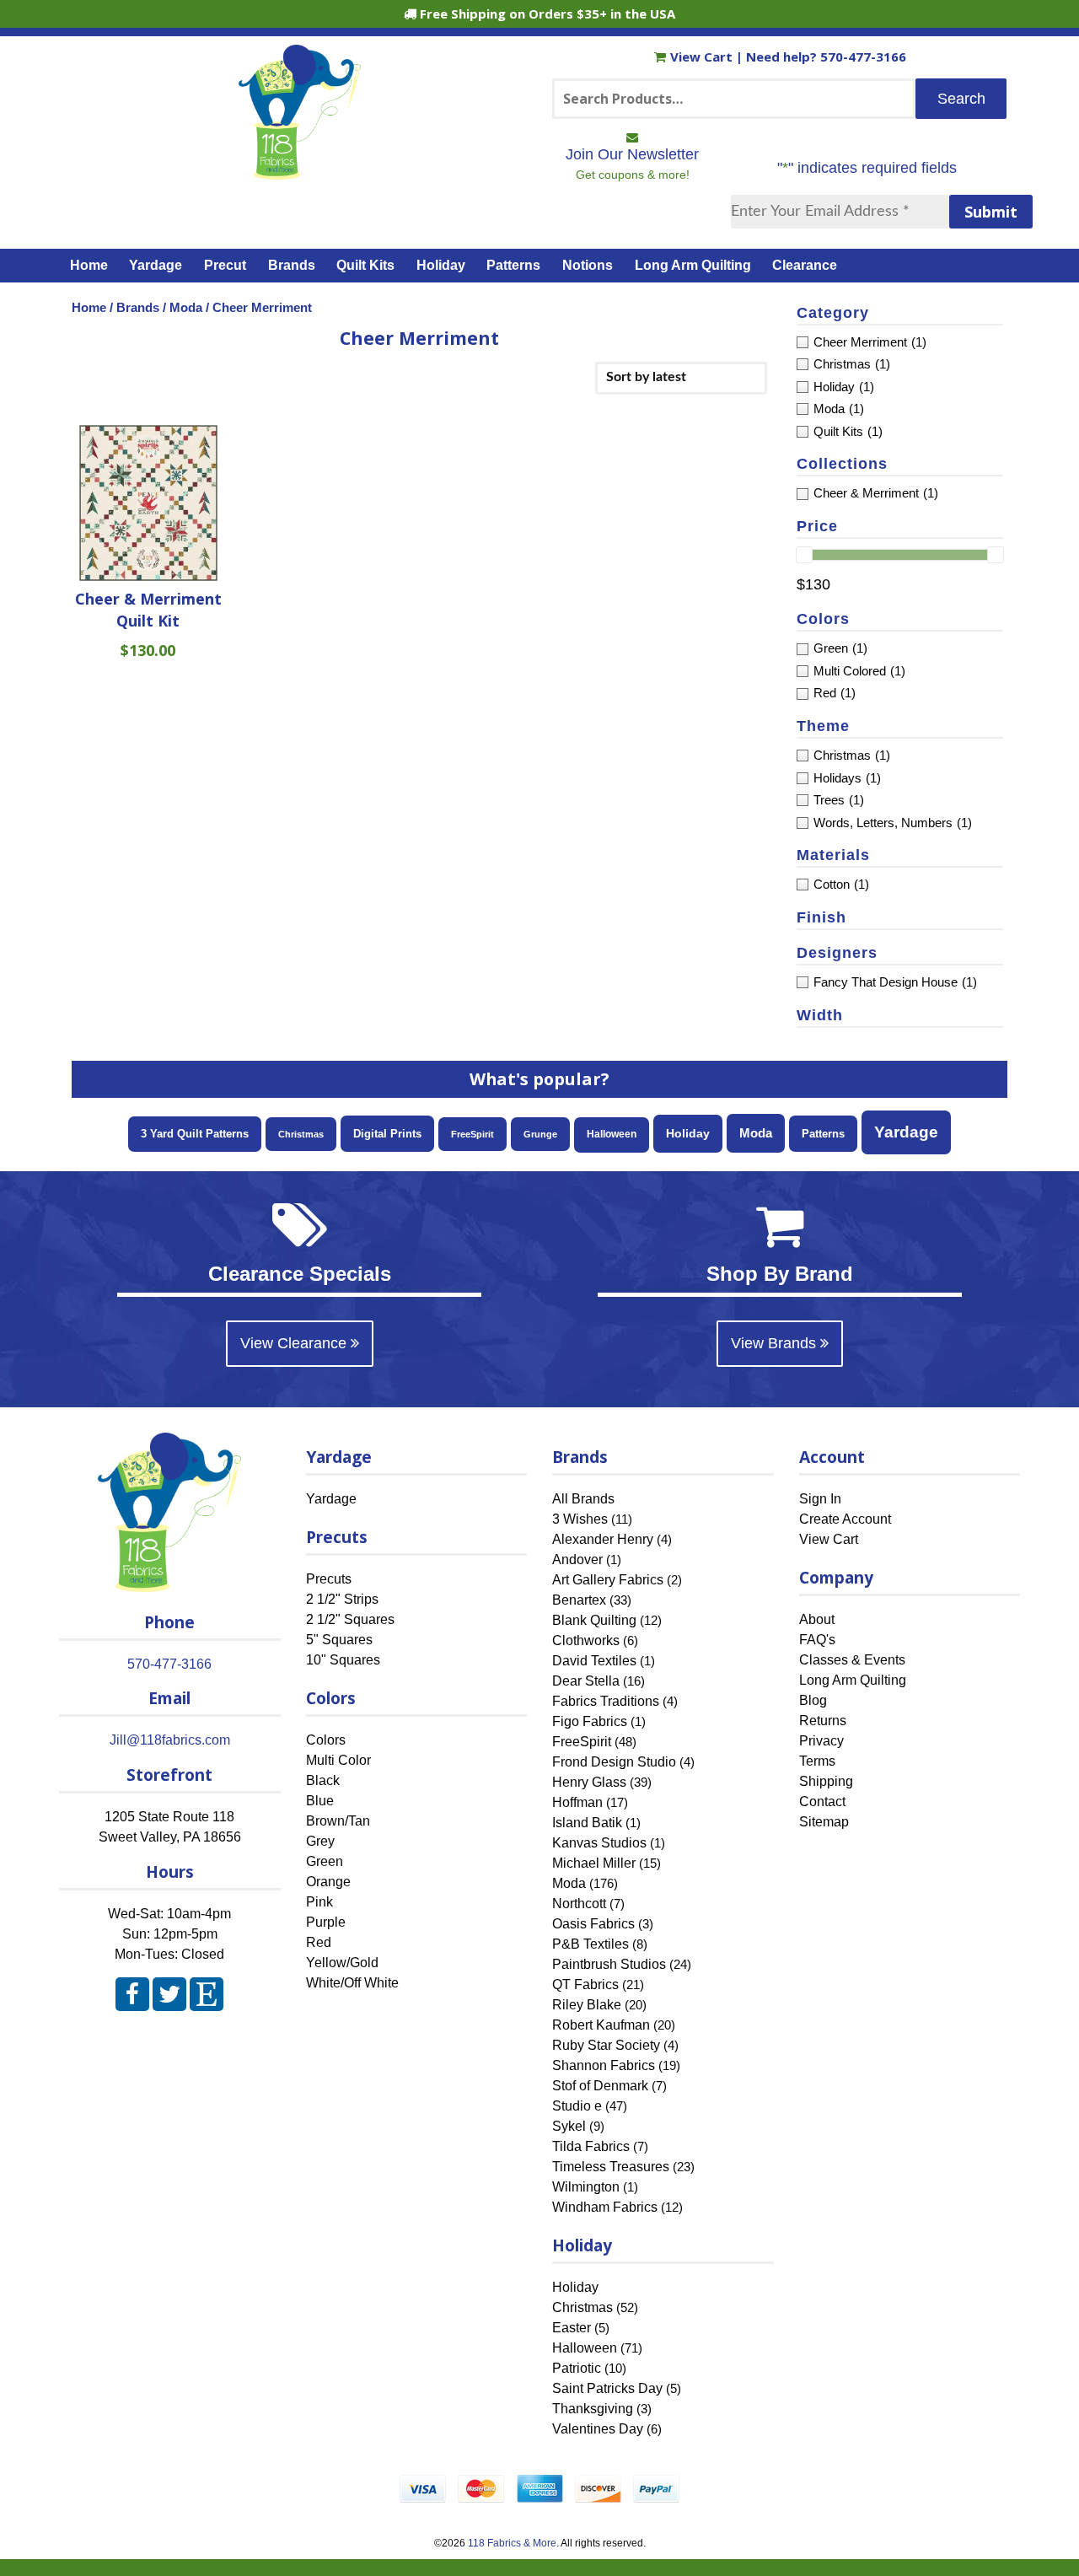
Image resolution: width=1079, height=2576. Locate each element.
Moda (186, 307)
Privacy (821, 1741)
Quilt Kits (365, 265)
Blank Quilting (594, 1620)
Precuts (329, 1579)
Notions (588, 265)
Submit (991, 212)
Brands (292, 265)
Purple (326, 1922)
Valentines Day (598, 2429)
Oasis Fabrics (593, 1924)
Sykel (569, 2126)
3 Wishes (580, 1519)
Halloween (612, 1134)
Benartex (579, 1600)
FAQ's (817, 1640)
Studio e (577, 2106)
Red (319, 1942)
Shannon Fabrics (604, 2065)
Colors (326, 1740)
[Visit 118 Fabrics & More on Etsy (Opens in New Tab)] (207, 1998)
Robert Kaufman (601, 2025)
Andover (577, 1560)
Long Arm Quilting (693, 265)
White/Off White (352, 1983)
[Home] (300, 172)
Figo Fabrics (590, 1721)
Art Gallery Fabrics (608, 1580)
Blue (320, 1801)
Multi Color (338, 1760)
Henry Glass (589, 1782)
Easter (572, 2328)
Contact (822, 1802)
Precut (225, 265)
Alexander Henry (603, 1539)
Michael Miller (594, 1863)
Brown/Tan (338, 1821)
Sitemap (824, 1822)
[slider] (804, 555)
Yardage (156, 265)
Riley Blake (587, 2005)
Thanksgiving (593, 2409)
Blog (813, 1700)
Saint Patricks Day (607, 2388)
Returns (823, 1721)
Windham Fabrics (605, 2207)
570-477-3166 (863, 56)
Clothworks (586, 1640)
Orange (328, 1882)
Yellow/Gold (342, 1963)
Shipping (826, 1781)
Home (89, 265)
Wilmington (586, 2187)
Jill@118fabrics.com (170, 1740)
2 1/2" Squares (350, 1619)
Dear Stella (586, 1681)
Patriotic (577, 2368)
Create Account (845, 1519)
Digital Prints (387, 1134)
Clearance (805, 265)
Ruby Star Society (606, 2045)
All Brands (583, 1499)
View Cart (703, 56)
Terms (817, 1761)
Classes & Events (852, 1660)
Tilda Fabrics (591, 2146)
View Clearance (295, 1343)
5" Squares (339, 1640)
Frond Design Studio (614, 1762)
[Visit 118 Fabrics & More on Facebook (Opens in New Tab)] (132, 1998)
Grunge (540, 1134)
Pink (319, 1902)
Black (323, 1780)
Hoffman (577, 1802)
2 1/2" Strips (342, 1599)
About (817, 1619)
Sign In (820, 1499)
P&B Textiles (590, 1944)
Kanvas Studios (599, 1843)
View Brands (776, 1343)
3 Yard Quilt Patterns (195, 1134)
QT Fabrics (585, 1984)
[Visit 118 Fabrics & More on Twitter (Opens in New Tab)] (169, 1998)
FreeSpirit (472, 1134)
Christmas (301, 1134)
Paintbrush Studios (609, 1964)
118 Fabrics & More (512, 2543)
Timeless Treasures (611, 2167)
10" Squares (343, 1660)
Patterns (513, 265)
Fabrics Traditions (606, 1701)
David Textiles (594, 1661)
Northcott (579, 1904)
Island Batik (587, 1823)
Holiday (441, 265)
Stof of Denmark (600, 2086)
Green (325, 1861)
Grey (320, 1841)
